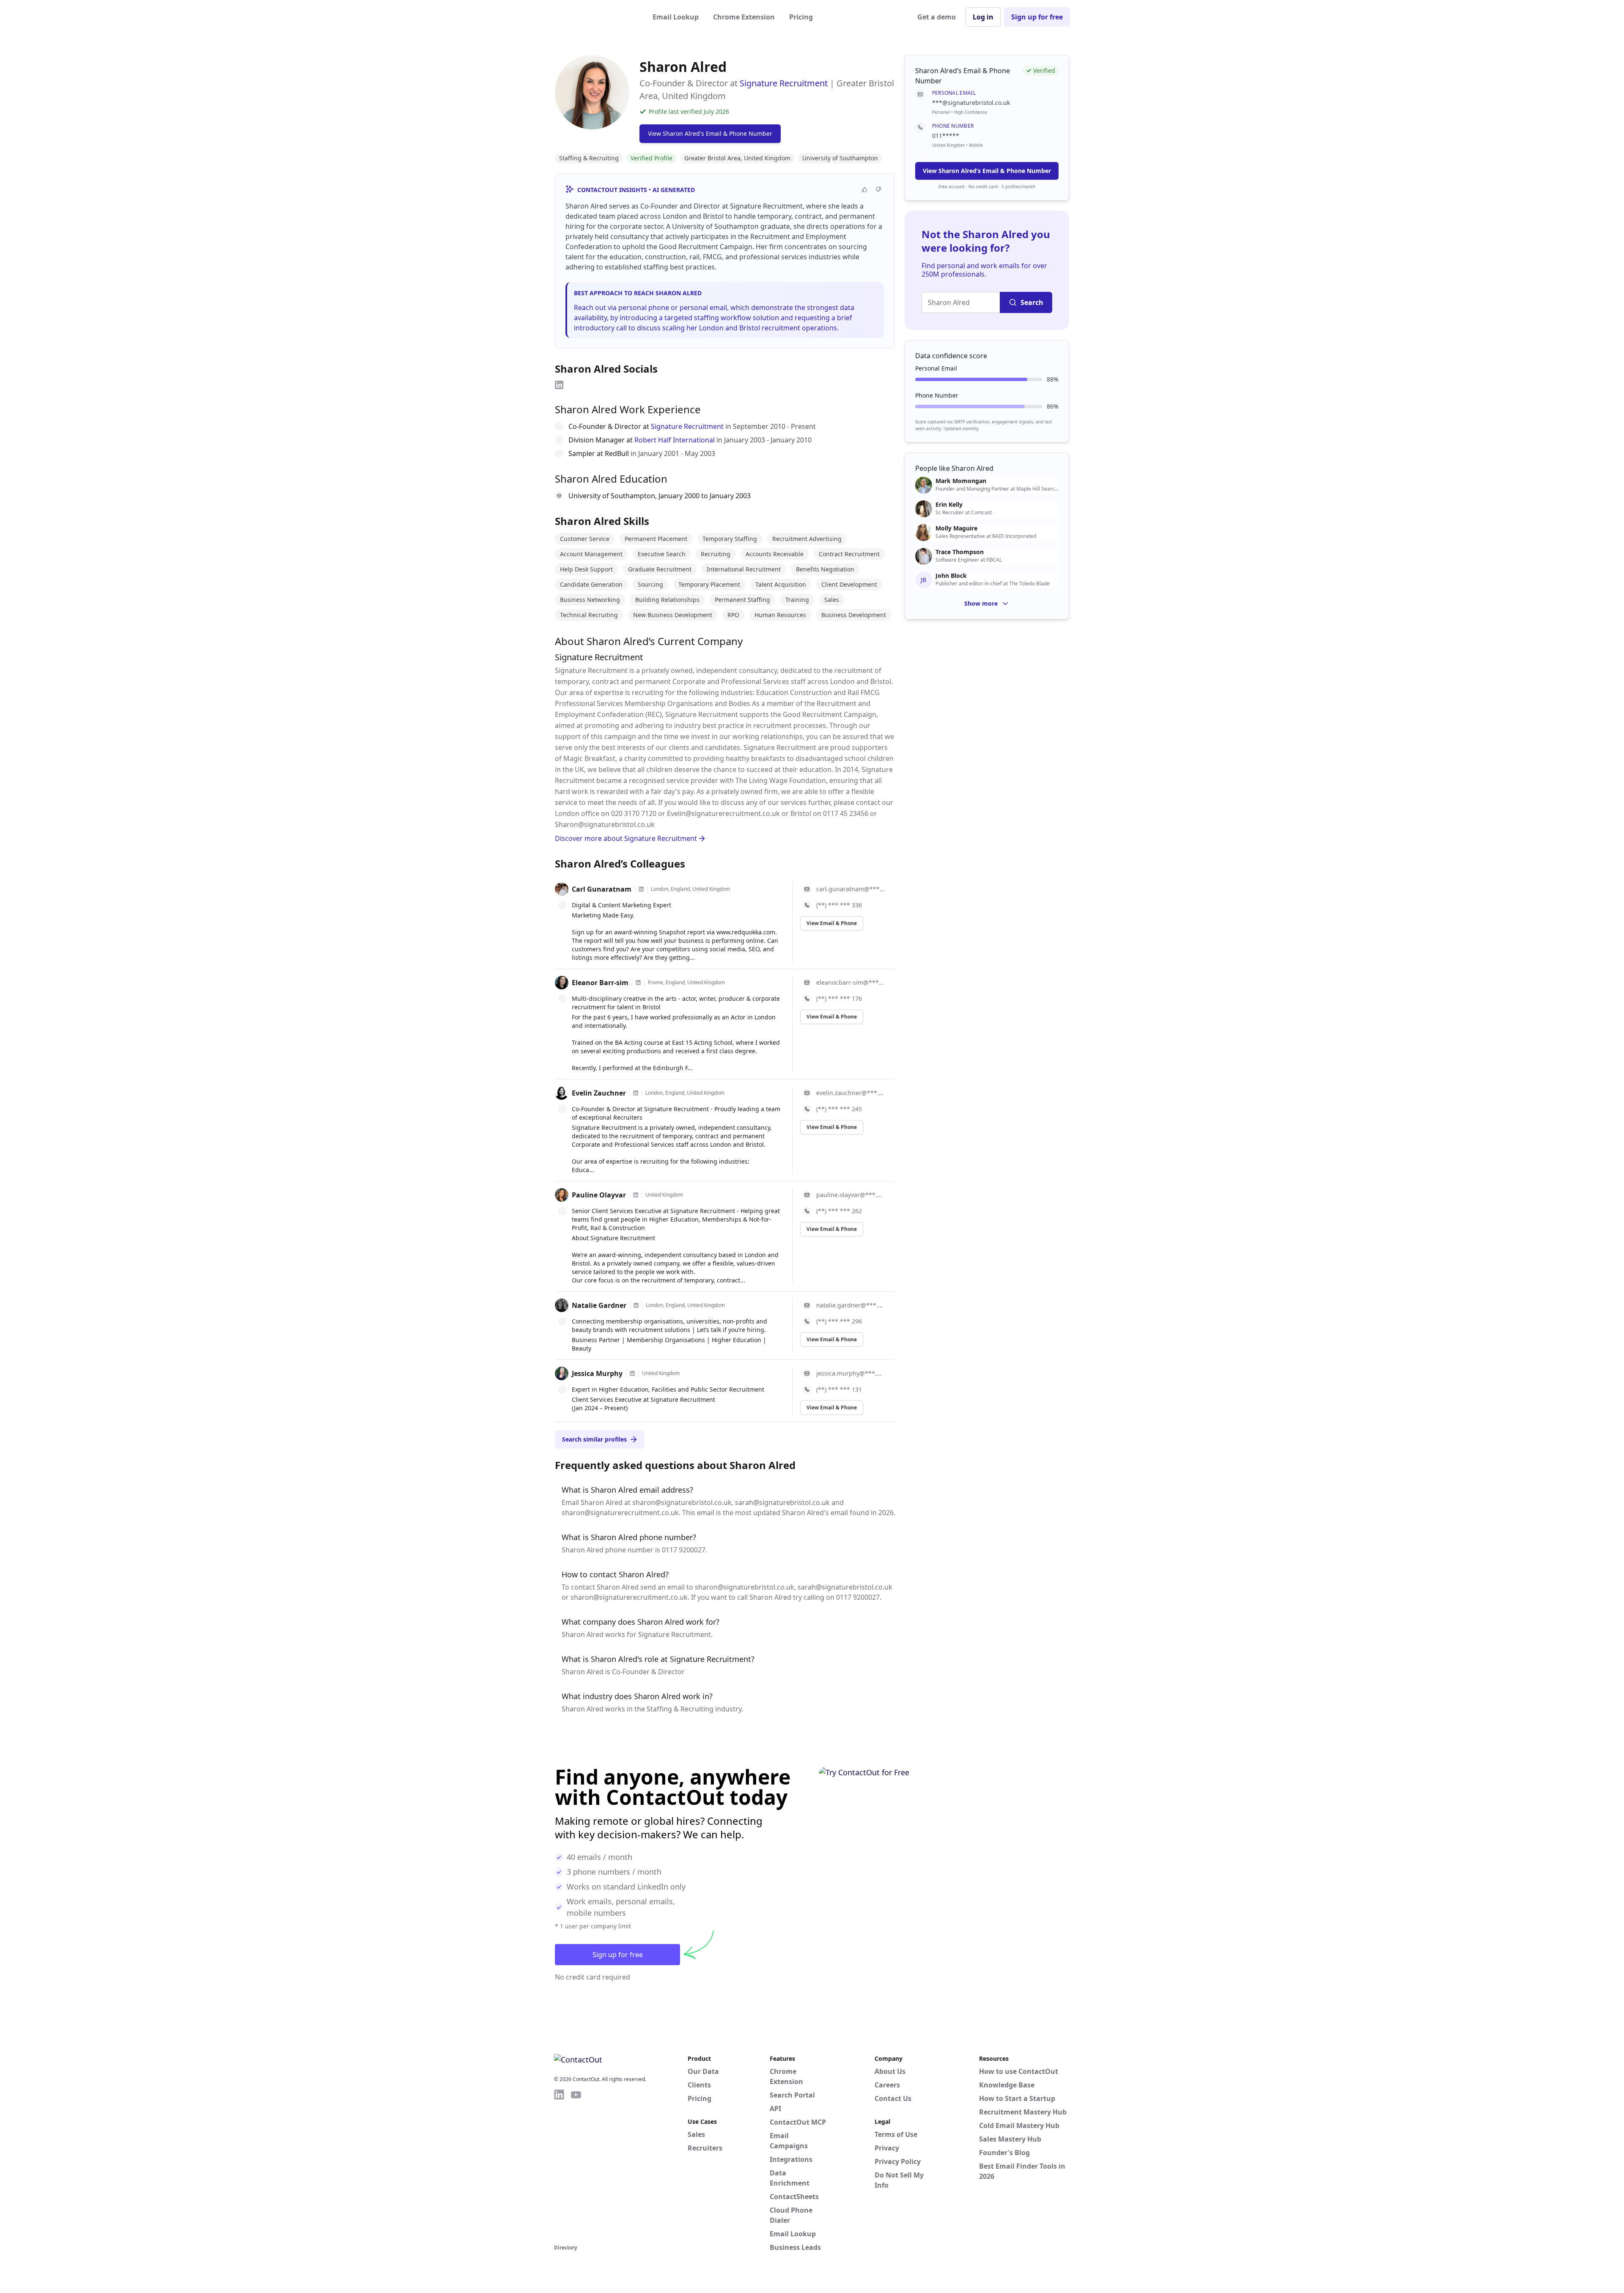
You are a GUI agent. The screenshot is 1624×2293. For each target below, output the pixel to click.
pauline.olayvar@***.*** (850, 1195)
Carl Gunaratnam (602, 889)
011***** (946, 136)
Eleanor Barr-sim (600, 983)
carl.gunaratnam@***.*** (850, 889)
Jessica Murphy (597, 1373)
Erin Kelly (949, 505)
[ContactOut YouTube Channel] (576, 2165)
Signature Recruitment (784, 83)
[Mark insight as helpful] (865, 189)
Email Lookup (676, 17)
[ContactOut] (595, 17)
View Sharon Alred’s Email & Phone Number (987, 171)
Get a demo (937, 17)
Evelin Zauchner (599, 1093)
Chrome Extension (744, 17)
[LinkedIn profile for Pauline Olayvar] (636, 1195)
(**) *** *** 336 (839, 905)
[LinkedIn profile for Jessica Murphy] (632, 1373)
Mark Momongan (961, 481)
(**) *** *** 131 (839, 1389)
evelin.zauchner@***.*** (850, 1093)
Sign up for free (1037, 17)
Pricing (801, 17)
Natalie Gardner (599, 1305)
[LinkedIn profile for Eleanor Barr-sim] (638, 983)
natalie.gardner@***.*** (850, 1305)
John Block (951, 576)
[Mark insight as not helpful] (879, 189)
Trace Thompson (960, 552)
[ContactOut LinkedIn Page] (559, 2165)
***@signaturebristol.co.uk (971, 103)
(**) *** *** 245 (839, 1109)
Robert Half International (675, 440)
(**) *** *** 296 (839, 1321)
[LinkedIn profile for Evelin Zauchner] (636, 1093)
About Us (890, 2071)
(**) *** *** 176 (839, 998)
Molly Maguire (956, 528)
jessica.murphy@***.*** (850, 1373)
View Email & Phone (832, 923)
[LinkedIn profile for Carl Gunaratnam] (641, 889)
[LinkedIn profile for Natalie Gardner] (636, 1305)
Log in (983, 17)
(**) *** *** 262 (839, 1211)
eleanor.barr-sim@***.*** (850, 982)
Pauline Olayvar (599, 1195)
